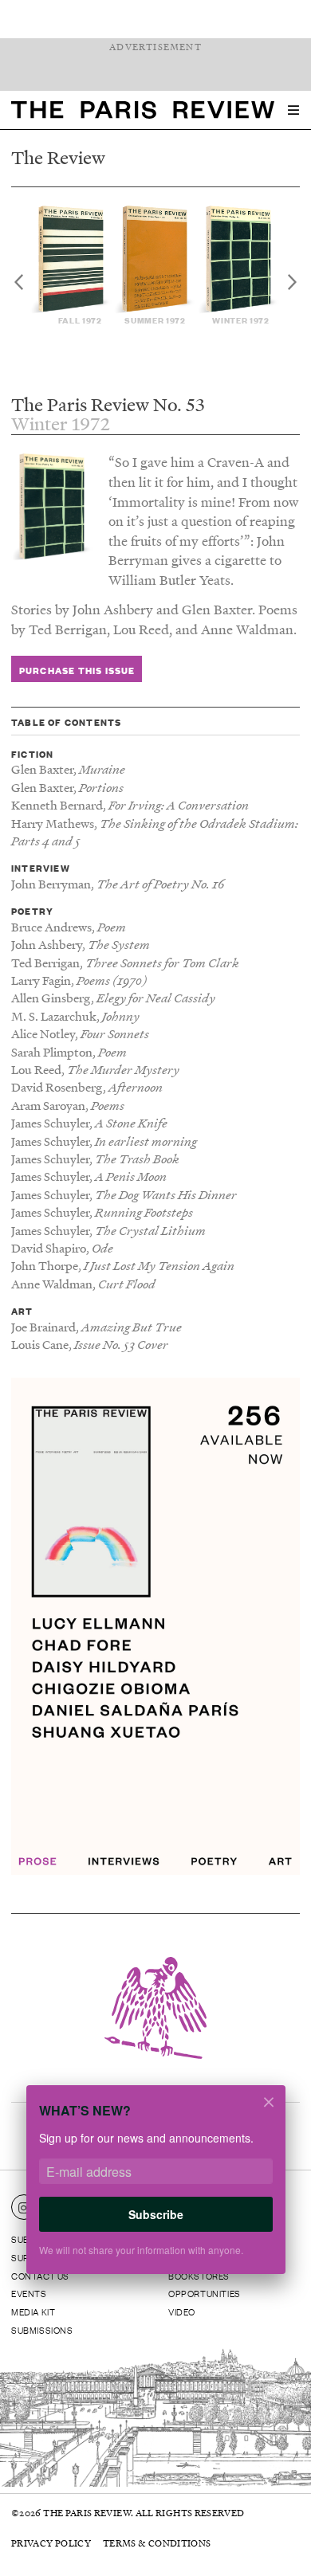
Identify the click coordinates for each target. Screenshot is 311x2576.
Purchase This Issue (77, 670)
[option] (72, 265)
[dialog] (155, 2190)
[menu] (293, 110)
